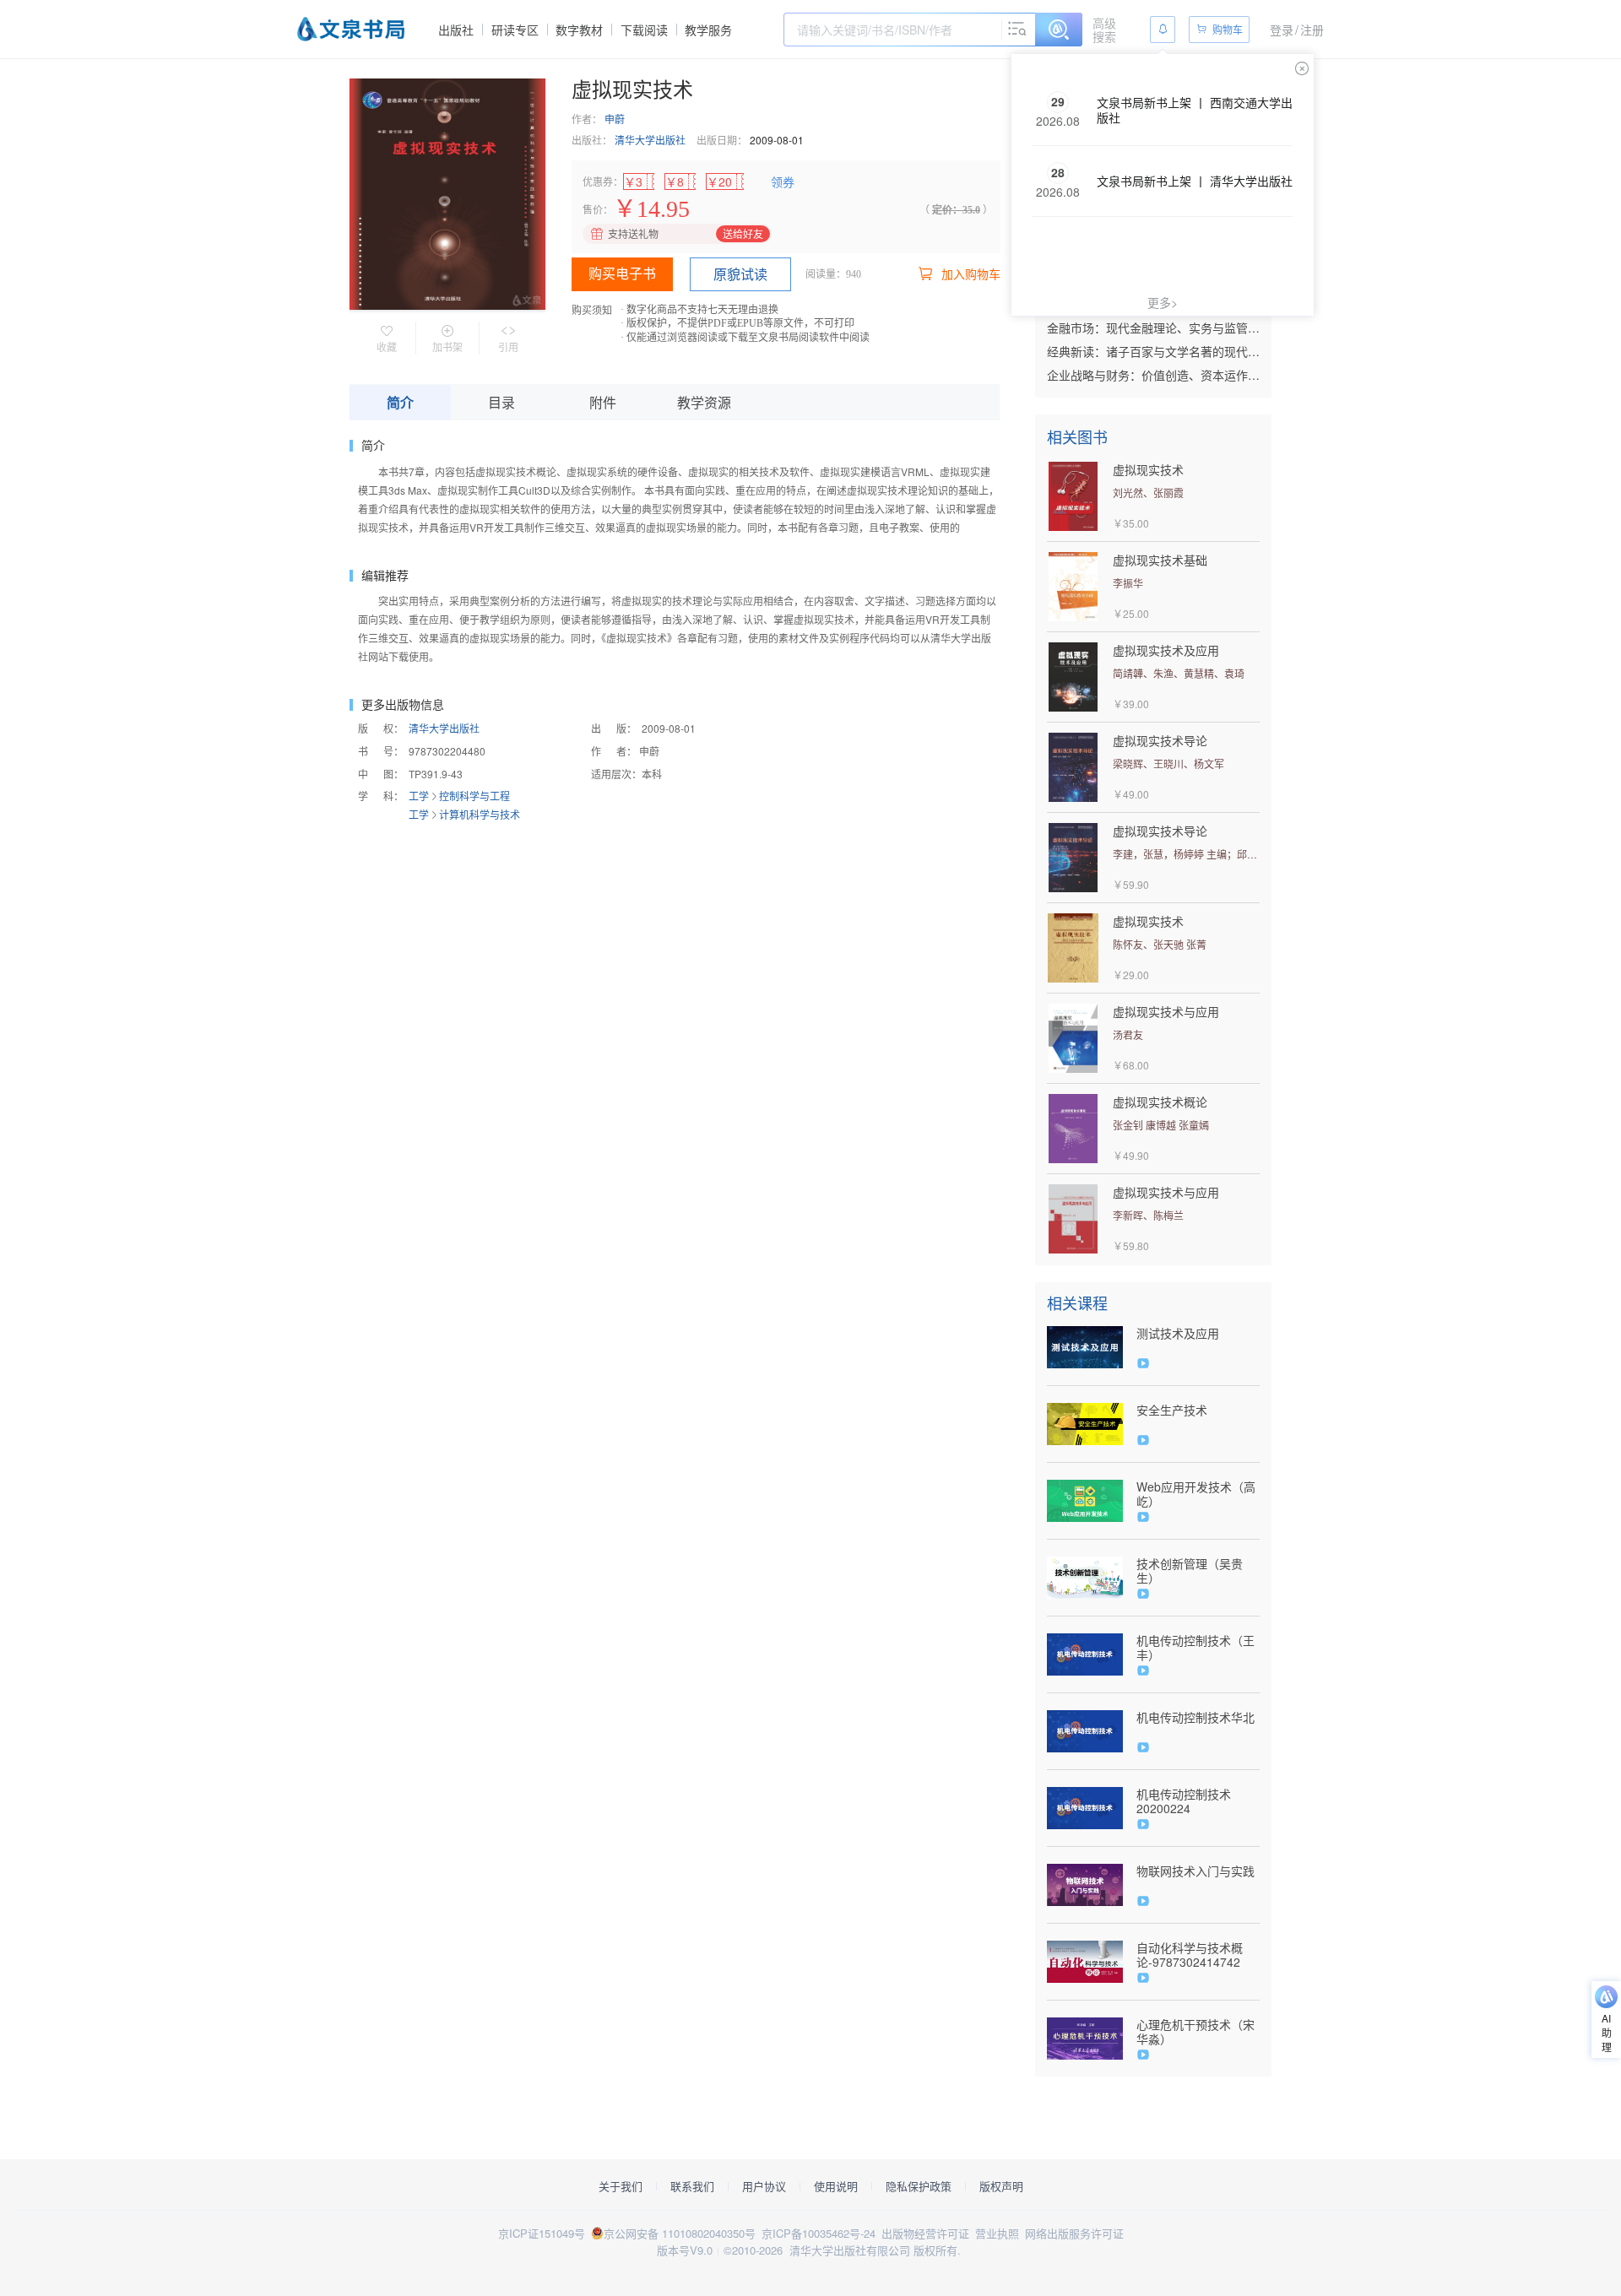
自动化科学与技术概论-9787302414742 (1190, 1955)
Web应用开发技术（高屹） (1196, 1494)
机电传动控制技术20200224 (1184, 1801)
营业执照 (997, 2233)
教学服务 (708, 30)
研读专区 (515, 30)
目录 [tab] (501, 402)
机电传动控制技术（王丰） (1195, 1648)
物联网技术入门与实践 (1195, 1871)
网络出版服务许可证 (1074, 2233)
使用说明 (836, 2186)
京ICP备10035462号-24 (819, 2233)
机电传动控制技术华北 (1195, 1717)
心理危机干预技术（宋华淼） (1195, 2032)
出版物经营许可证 (925, 2233)
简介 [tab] (400, 402)
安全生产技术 (1172, 1410)
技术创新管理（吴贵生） (1190, 1571)
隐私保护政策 (919, 2186)
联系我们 (692, 2186)
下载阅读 (644, 30)
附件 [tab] (603, 402)
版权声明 (1001, 2186)
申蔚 (615, 119)
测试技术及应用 (1178, 1333)
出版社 (456, 30)
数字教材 (579, 30)
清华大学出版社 (650, 140)
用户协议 (764, 2186)
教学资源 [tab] (704, 402)
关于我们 (621, 2186)
